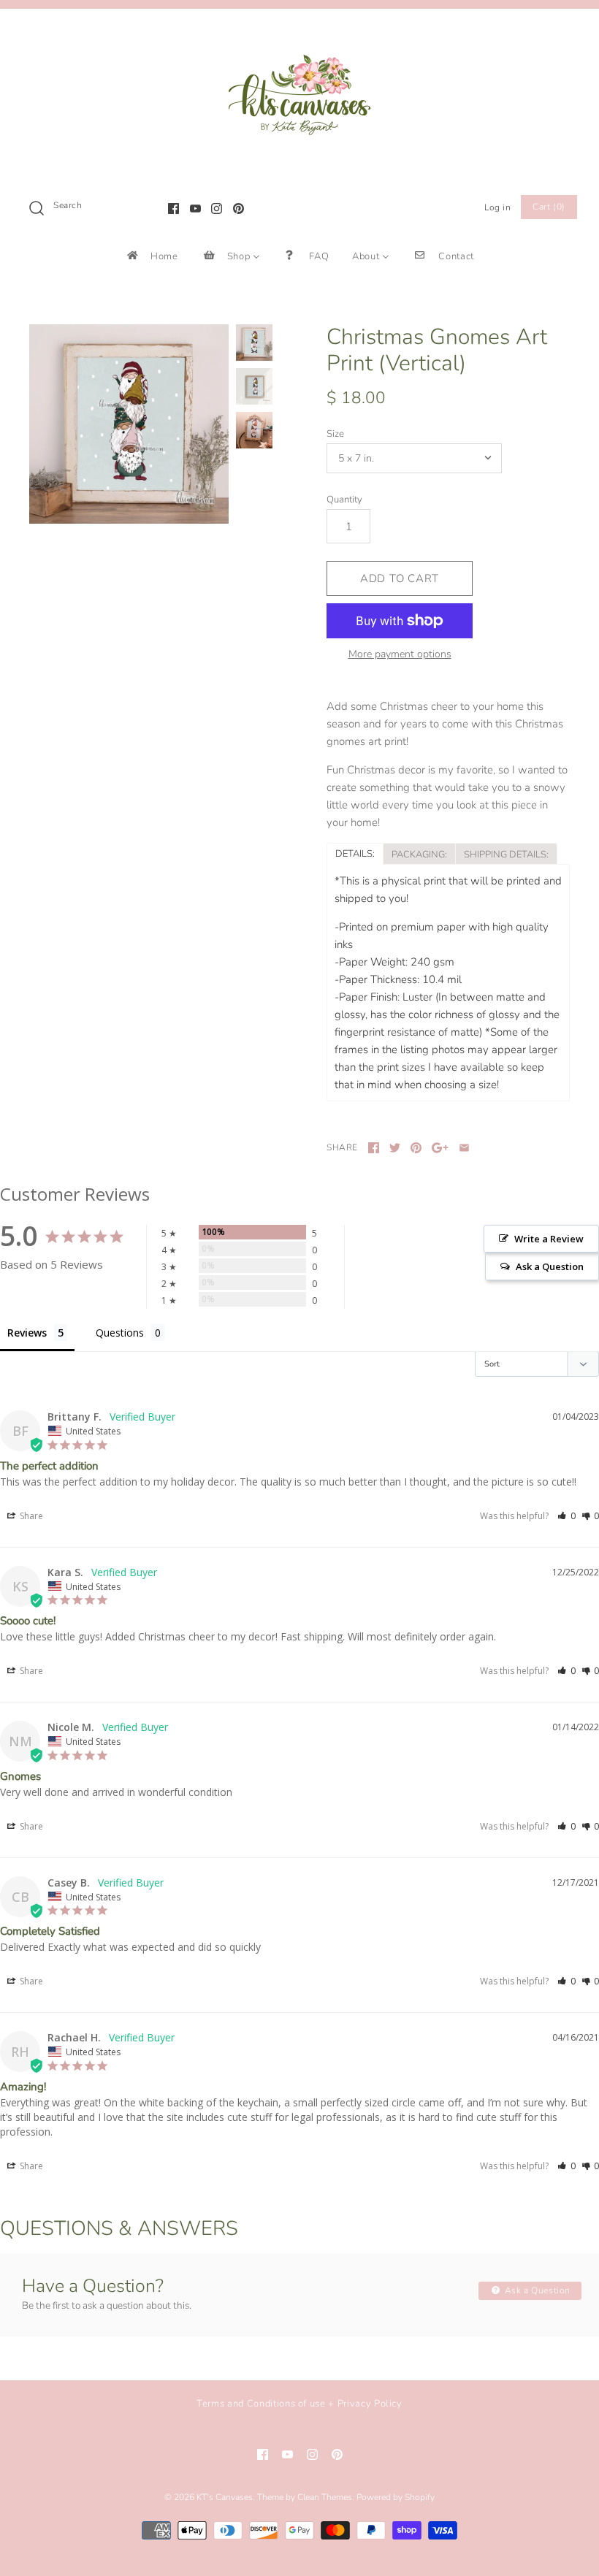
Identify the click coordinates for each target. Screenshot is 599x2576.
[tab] (355, 853)
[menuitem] (152, 256)
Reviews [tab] (27, 1333)
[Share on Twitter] (395, 1148)
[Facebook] (173, 209)
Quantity (344, 500)
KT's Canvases (225, 2497)
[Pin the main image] (416, 1148)
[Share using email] (464, 1148)
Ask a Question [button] (550, 1266)
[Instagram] (217, 209)
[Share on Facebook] (374, 1148)
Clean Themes (325, 2497)
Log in (498, 207)
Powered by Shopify (396, 2497)
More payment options (400, 655)
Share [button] (30, 1516)
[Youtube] (195, 209)
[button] (566, 1516)
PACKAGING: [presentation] (419, 855)
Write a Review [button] (549, 1239)
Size (335, 434)
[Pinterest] (239, 209)
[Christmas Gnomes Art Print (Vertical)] (129, 424)
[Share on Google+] (440, 1148)
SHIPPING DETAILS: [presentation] (506, 855)
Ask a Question (536, 2290)
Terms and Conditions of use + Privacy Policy (299, 2404)
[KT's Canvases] (299, 32)
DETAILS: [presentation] (355, 854)
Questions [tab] (120, 1333)
